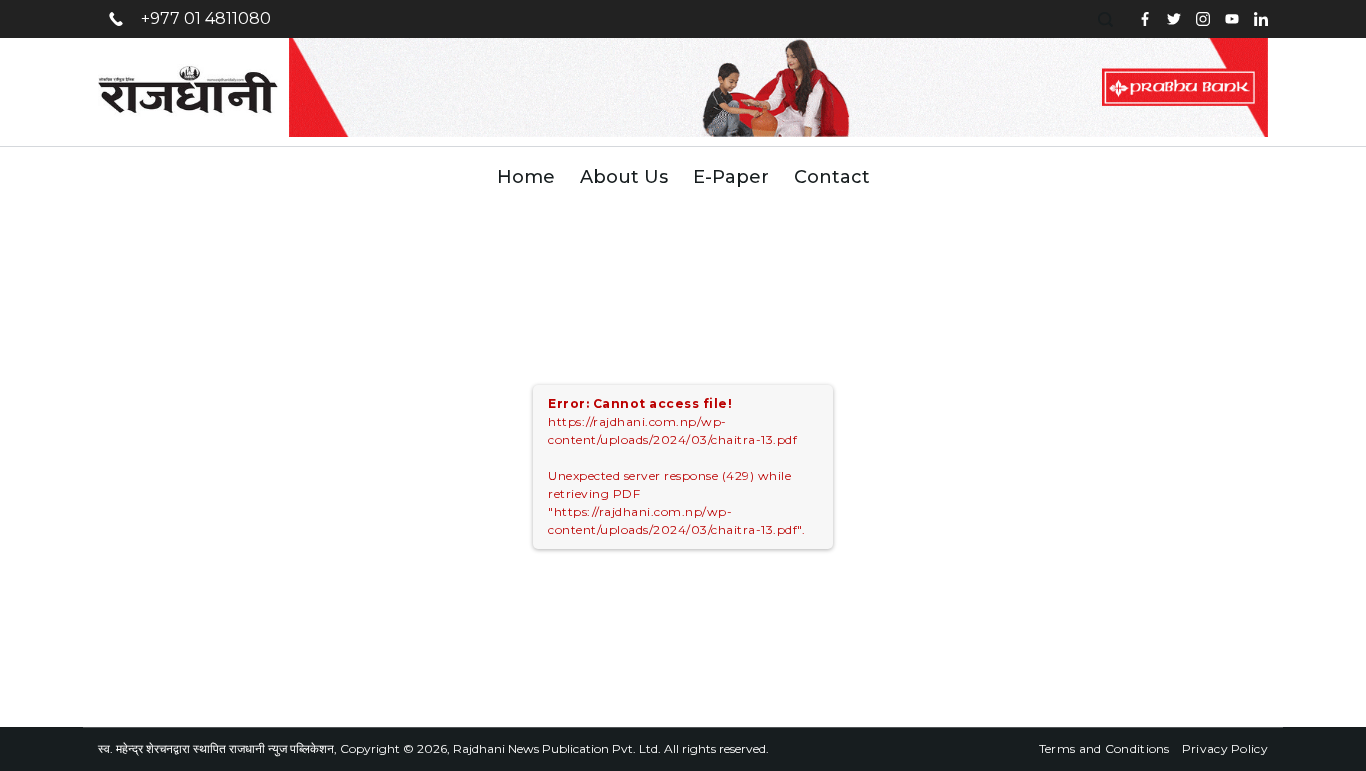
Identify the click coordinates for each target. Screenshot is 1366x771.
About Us (624, 177)
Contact (832, 177)
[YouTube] (1232, 19)
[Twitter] (1174, 19)
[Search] (1108, 19)
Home (526, 177)
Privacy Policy (1225, 748)
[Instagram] (1203, 19)
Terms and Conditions (1104, 748)
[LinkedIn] (1261, 19)
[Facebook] (1145, 19)
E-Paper (731, 177)
